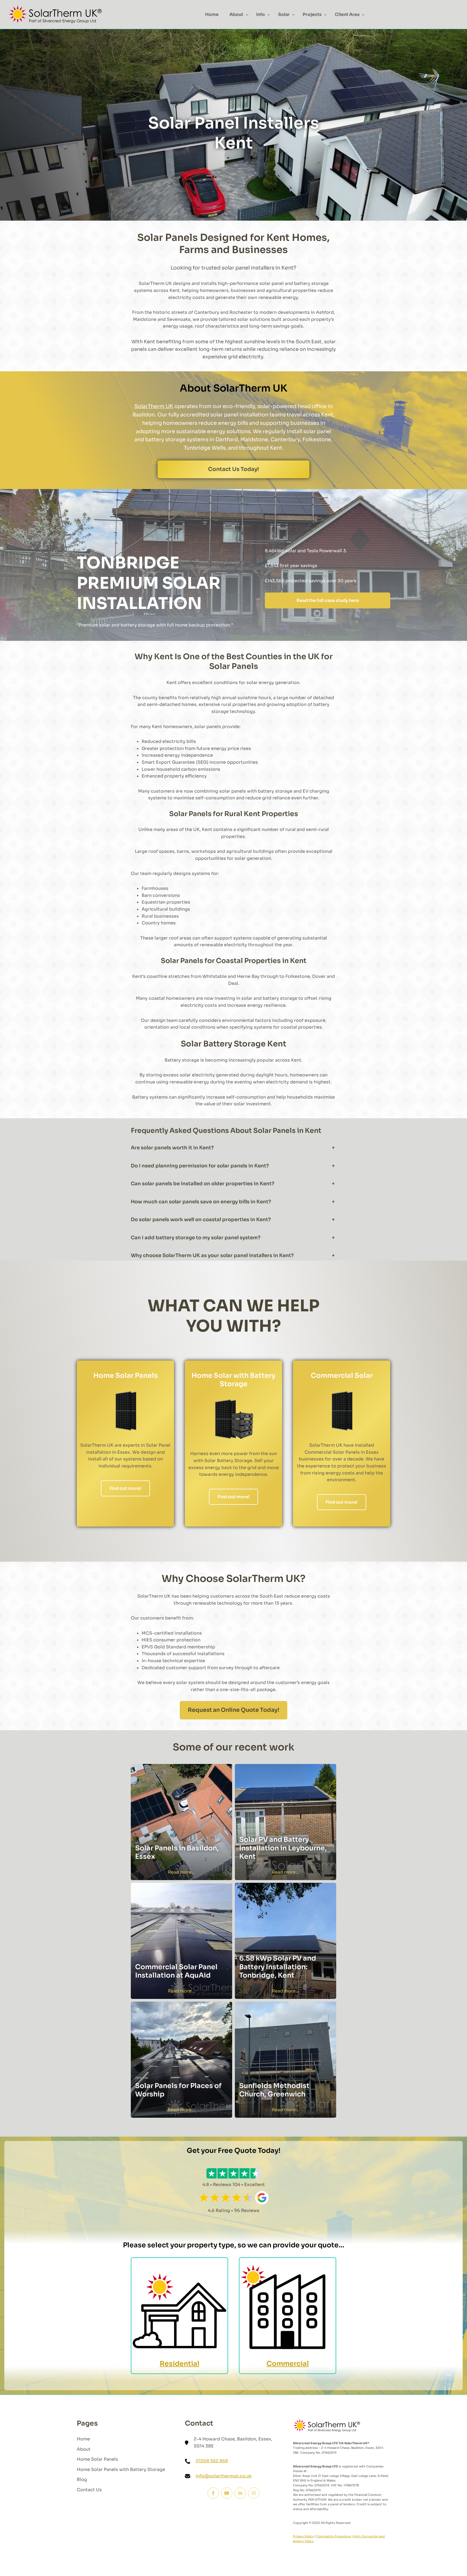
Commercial (288, 2364)
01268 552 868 (212, 2461)
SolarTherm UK (154, 406)
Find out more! (125, 1488)
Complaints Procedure (333, 2536)
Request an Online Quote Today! (234, 1710)
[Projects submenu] (325, 15)
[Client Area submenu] (363, 15)
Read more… (181, 1872)
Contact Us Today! (234, 469)
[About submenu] (247, 15)
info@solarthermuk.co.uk (224, 2476)
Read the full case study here (328, 600)
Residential (180, 2364)
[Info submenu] (269, 15)
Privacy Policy (303, 2536)
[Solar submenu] (293, 15)
